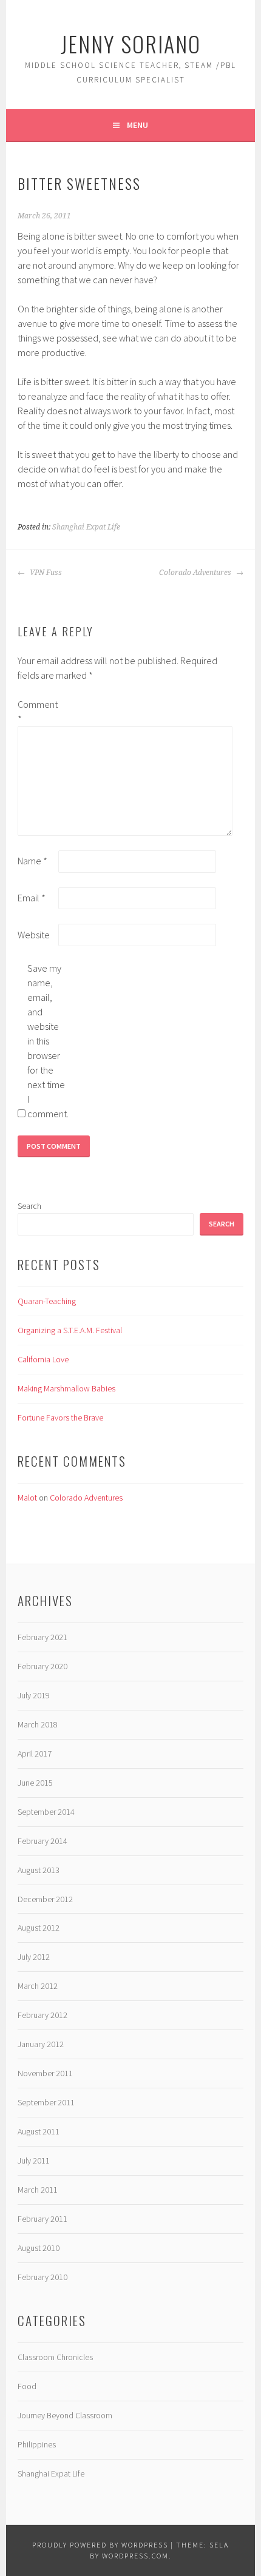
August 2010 (39, 2248)
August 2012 (39, 1928)
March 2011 (38, 2190)
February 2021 (42, 1637)
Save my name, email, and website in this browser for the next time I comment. (47, 1041)
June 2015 (35, 1783)
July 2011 (34, 2161)
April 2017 (35, 1754)
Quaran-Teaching (47, 1301)
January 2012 (41, 2044)
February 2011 (42, 2219)
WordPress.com (135, 2556)
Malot (27, 1498)
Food (27, 2386)
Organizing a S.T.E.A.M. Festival (70, 1330)
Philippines (37, 2444)
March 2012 (38, 1986)
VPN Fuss (45, 573)
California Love (43, 1359)
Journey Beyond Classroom (65, 2415)
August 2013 (39, 1870)
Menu (137, 125)
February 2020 (42, 1666)
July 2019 (34, 1695)
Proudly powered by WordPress (100, 2545)
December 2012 (45, 1899)
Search (29, 1206)
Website (34, 935)
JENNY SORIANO (131, 43)
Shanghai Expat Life (86, 527)
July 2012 (34, 1957)
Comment (37, 711)
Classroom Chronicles (55, 2357)
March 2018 (38, 1724)
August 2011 (39, 2131)
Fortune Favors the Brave (60, 1417)
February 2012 (42, 2015)
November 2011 (45, 2073)
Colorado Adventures (196, 573)
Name (32, 861)
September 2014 (46, 1812)
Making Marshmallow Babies (66, 1388)
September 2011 (46, 2102)
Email (32, 898)
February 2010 (42, 2277)
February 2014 (42, 1841)
